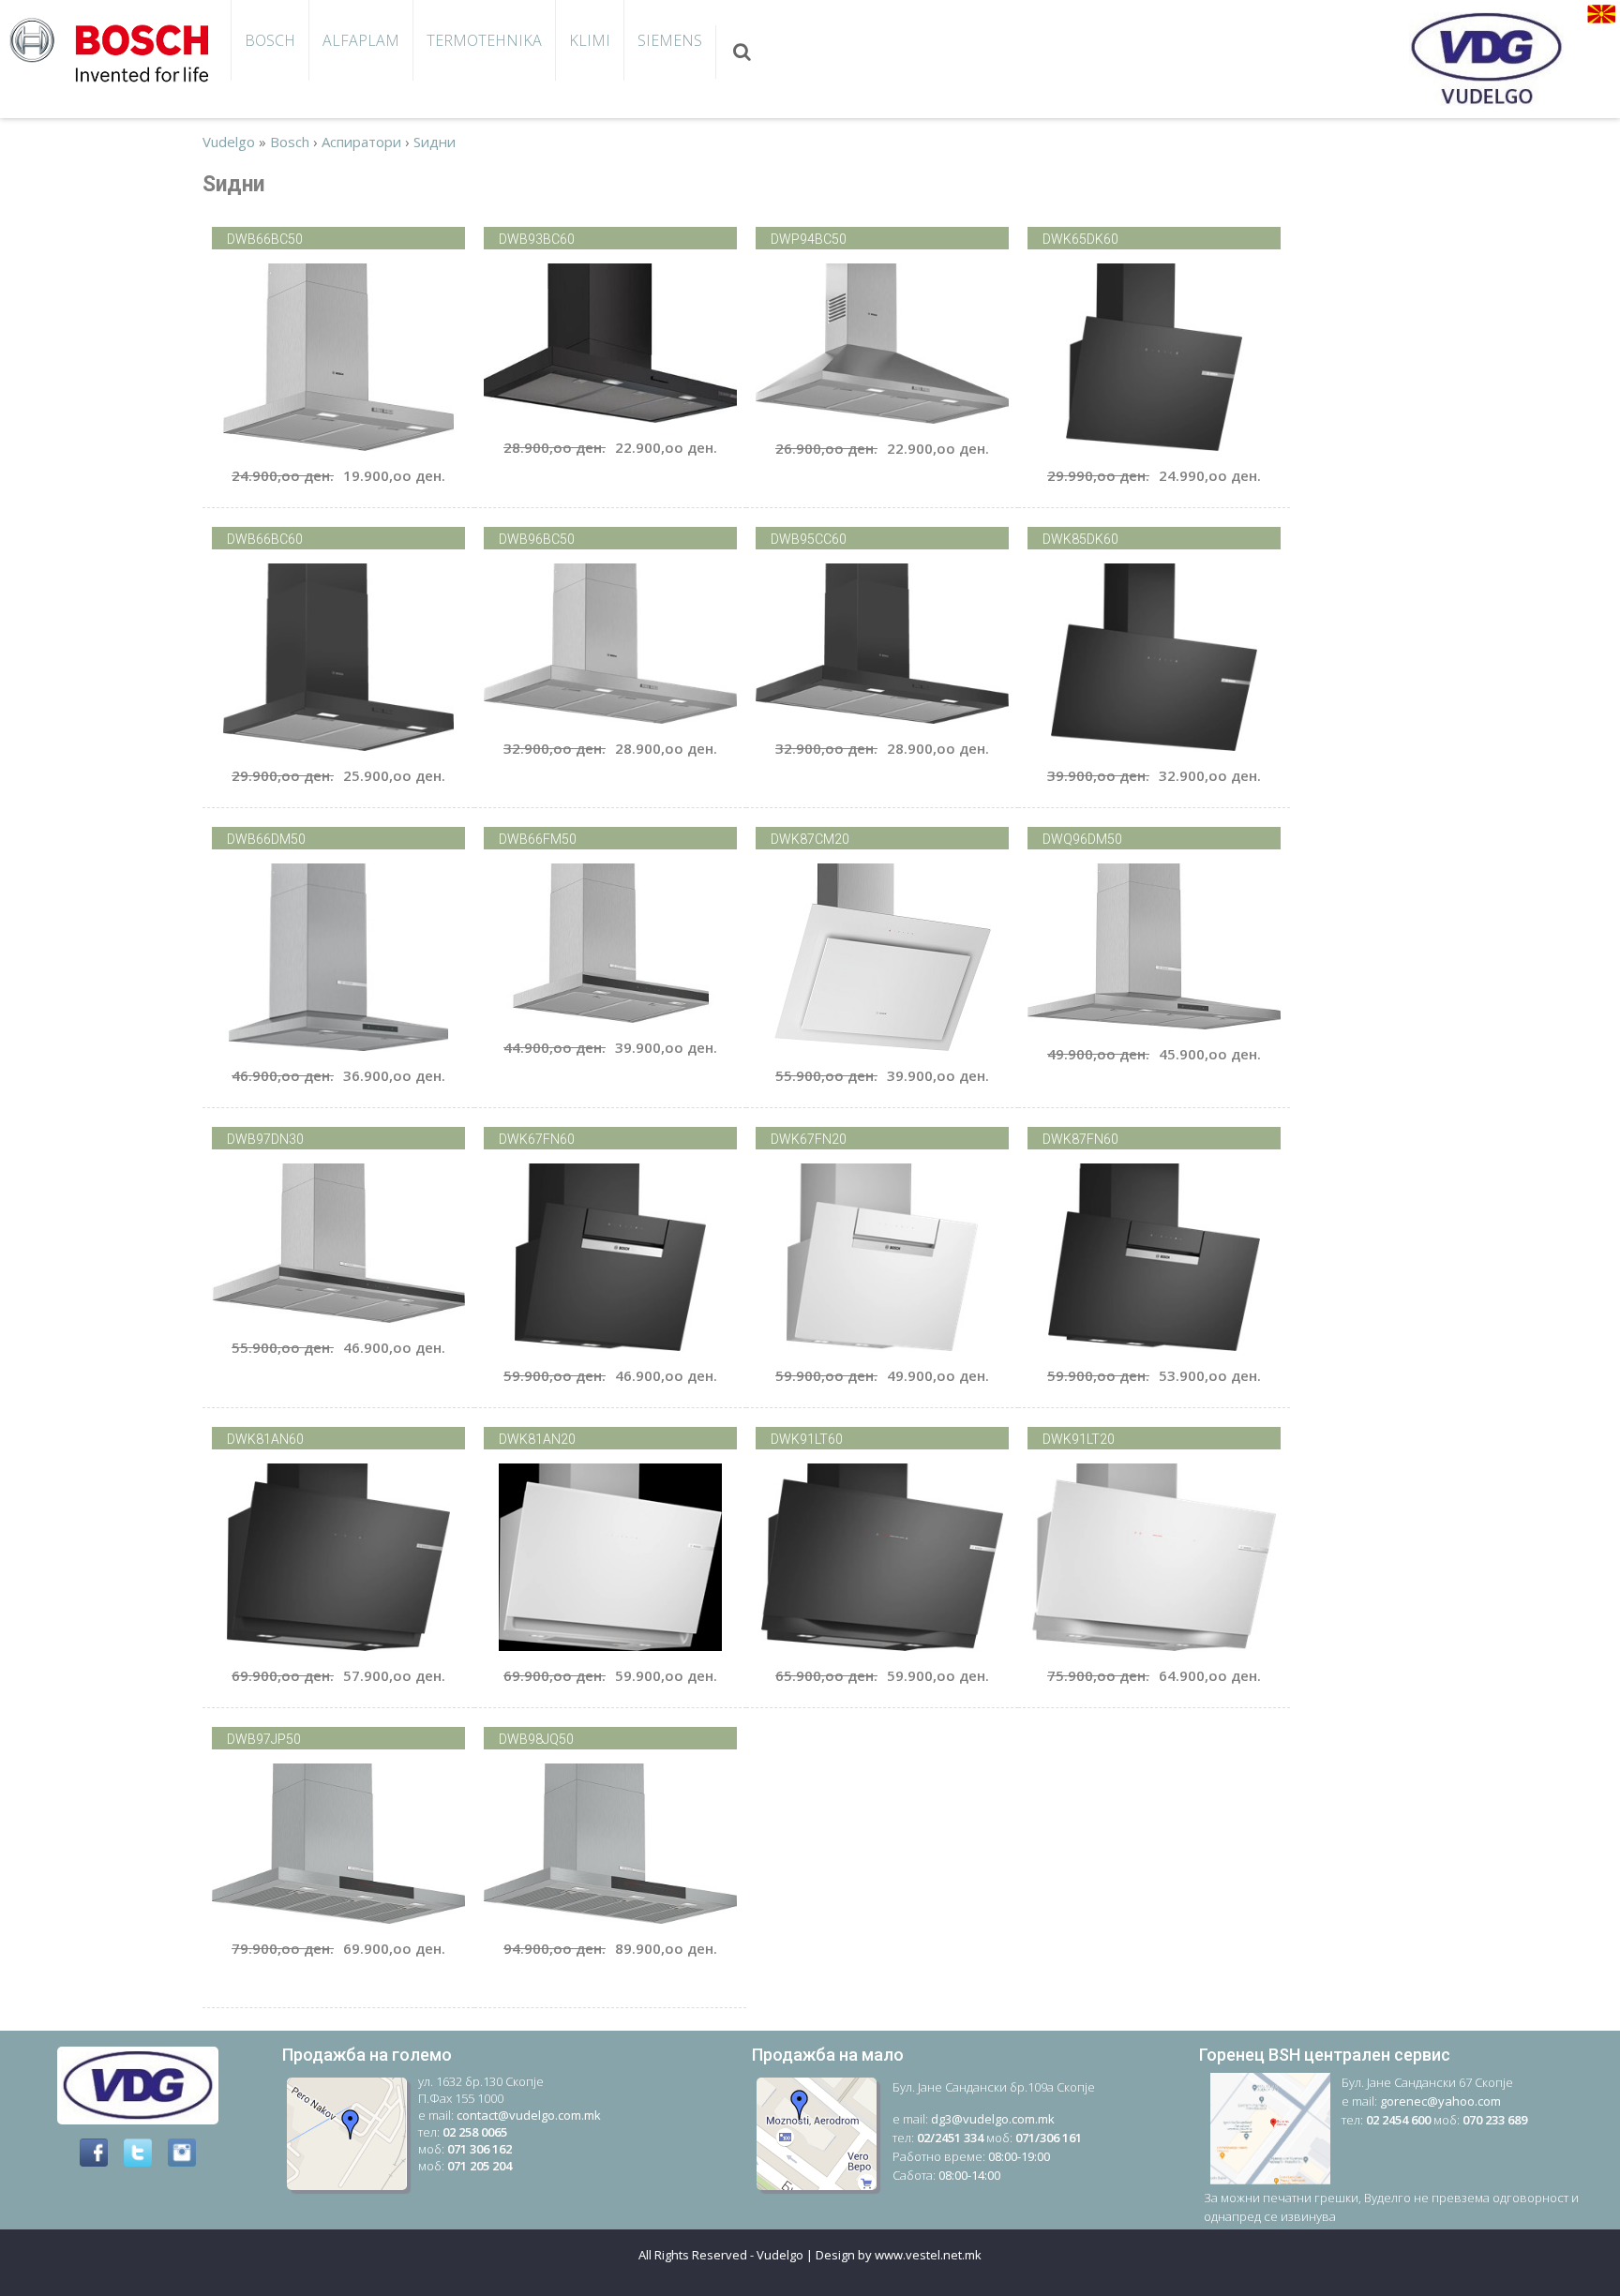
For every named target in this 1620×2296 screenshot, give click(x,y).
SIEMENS (670, 40)
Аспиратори (361, 142)
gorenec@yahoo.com (1440, 2101)
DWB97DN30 (265, 1139)
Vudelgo (229, 142)
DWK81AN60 (265, 1439)
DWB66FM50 (538, 839)
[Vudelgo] (115, 48)
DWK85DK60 (1080, 539)
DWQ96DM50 (1082, 839)
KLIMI (590, 40)
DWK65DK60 (1080, 239)
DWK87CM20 (810, 839)
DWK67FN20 (809, 1139)
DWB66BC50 (265, 239)
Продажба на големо (367, 2055)
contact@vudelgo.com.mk (529, 2115)
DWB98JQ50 (536, 1739)
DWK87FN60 (1080, 1139)
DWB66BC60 (265, 539)
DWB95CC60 (809, 539)
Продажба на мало (828, 2055)
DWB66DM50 (266, 839)
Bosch (270, 40)
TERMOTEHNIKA (484, 40)
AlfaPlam (361, 40)
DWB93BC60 (537, 239)
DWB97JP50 (264, 1739)
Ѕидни (435, 142)
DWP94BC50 (809, 239)
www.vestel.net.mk (928, 2255)
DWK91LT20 (1079, 1439)
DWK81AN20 (537, 1439)
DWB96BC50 (537, 539)
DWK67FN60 (537, 1139)
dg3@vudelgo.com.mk (993, 2119)
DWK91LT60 (807, 1439)
